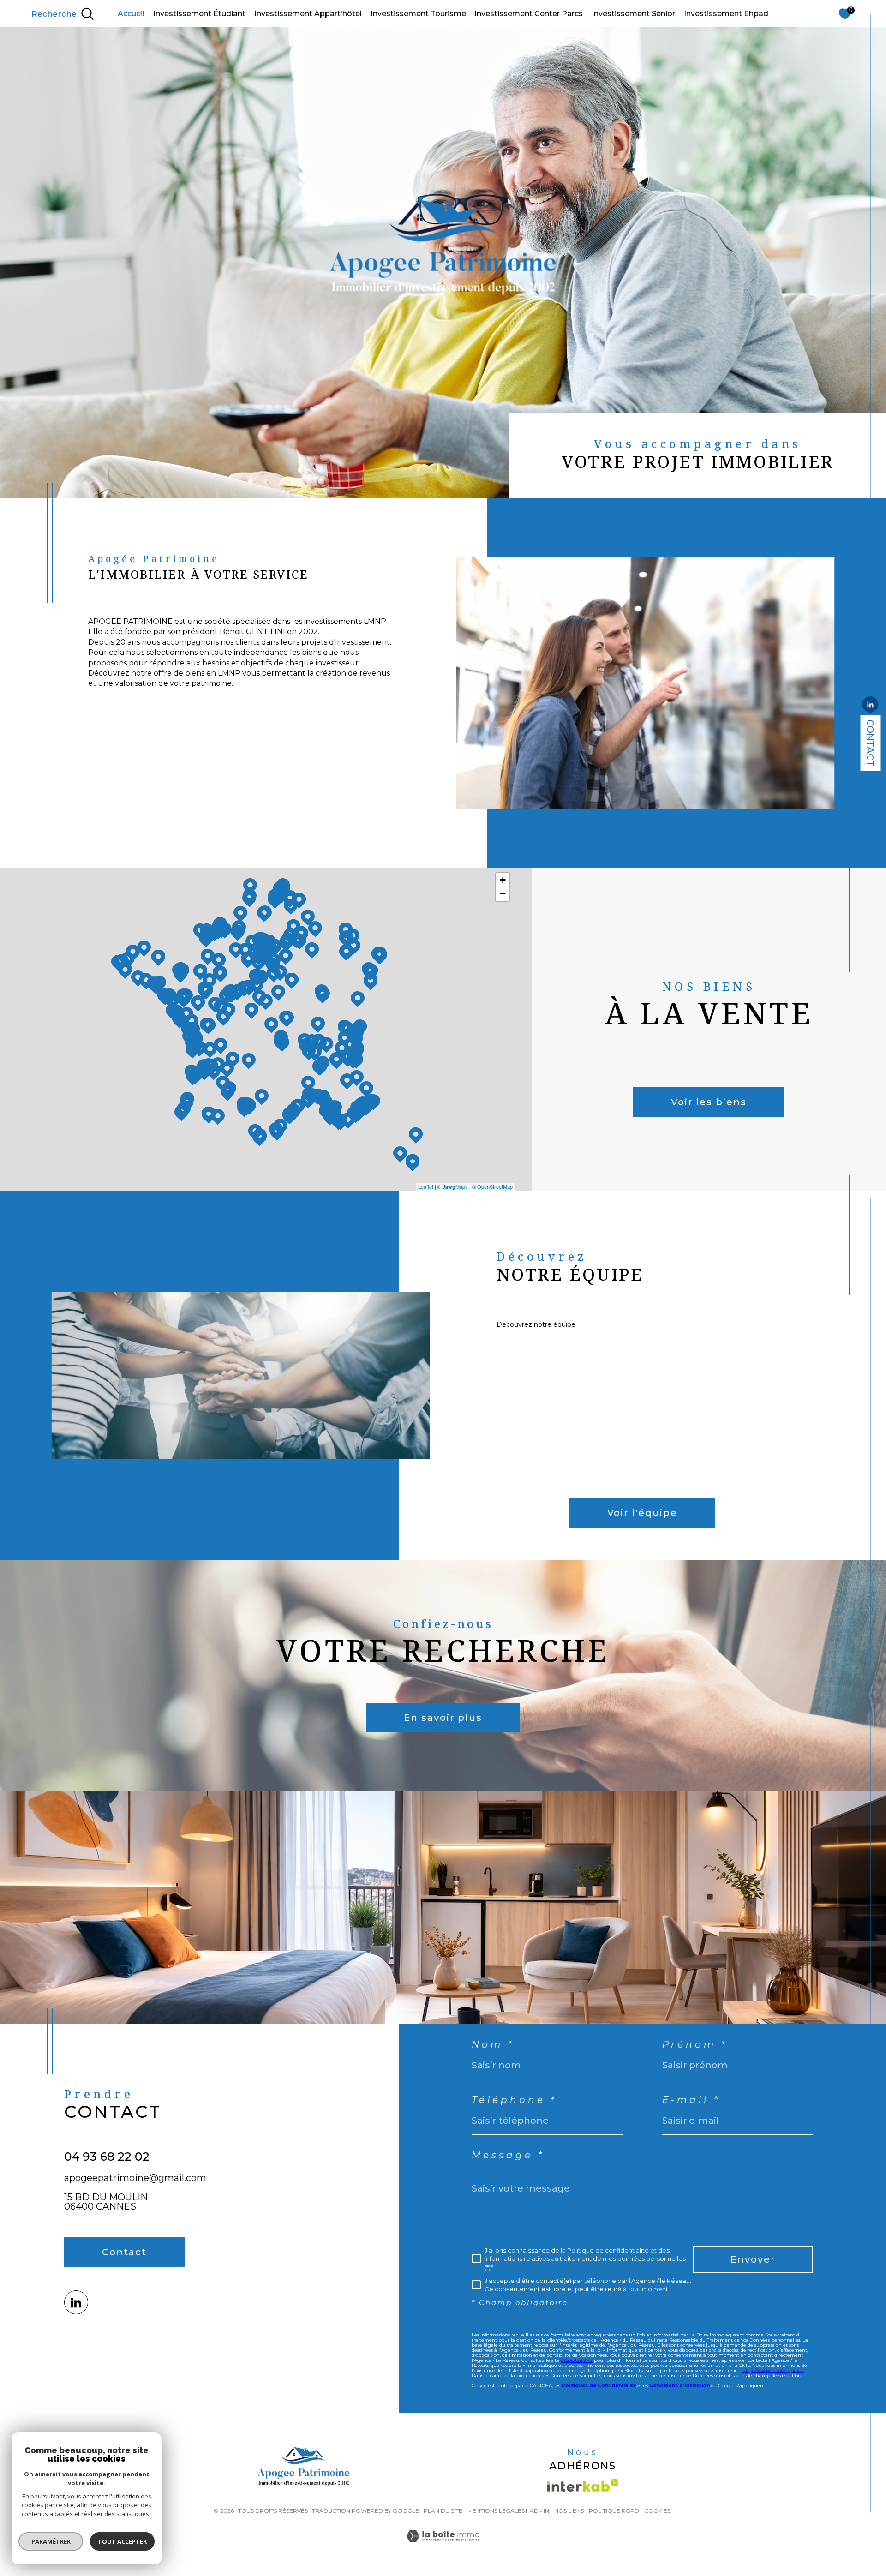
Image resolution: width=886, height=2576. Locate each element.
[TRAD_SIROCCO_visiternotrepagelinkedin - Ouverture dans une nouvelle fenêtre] (76, 2302)
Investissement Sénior (633, 14)
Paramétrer (51, 2541)
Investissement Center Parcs (529, 14)
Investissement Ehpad (726, 14)
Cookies (657, 2511)
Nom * (493, 2044)
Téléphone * (514, 2100)
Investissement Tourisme (418, 14)
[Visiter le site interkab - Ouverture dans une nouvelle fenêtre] (583, 2485)
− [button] (503, 894)
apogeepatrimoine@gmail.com (135, 2178)
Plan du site (443, 2511)
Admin (539, 2511)
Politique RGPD (614, 2511)
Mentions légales (496, 2511)
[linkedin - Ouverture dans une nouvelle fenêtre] (870, 706)
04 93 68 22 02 (107, 2157)
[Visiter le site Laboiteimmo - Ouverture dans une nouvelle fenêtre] (443, 2547)
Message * (508, 2155)
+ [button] (503, 880)
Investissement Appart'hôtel (308, 14)
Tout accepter (122, 2541)
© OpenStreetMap (492, 1186)
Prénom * (695, 2044)
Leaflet (426, 1186)
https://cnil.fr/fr (577, 2360)
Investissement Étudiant (199, 14)
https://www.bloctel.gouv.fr (773, 2370)
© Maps (453, 1186)
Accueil (131, 14)
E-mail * (691, 2100)
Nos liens (569, 2511)
